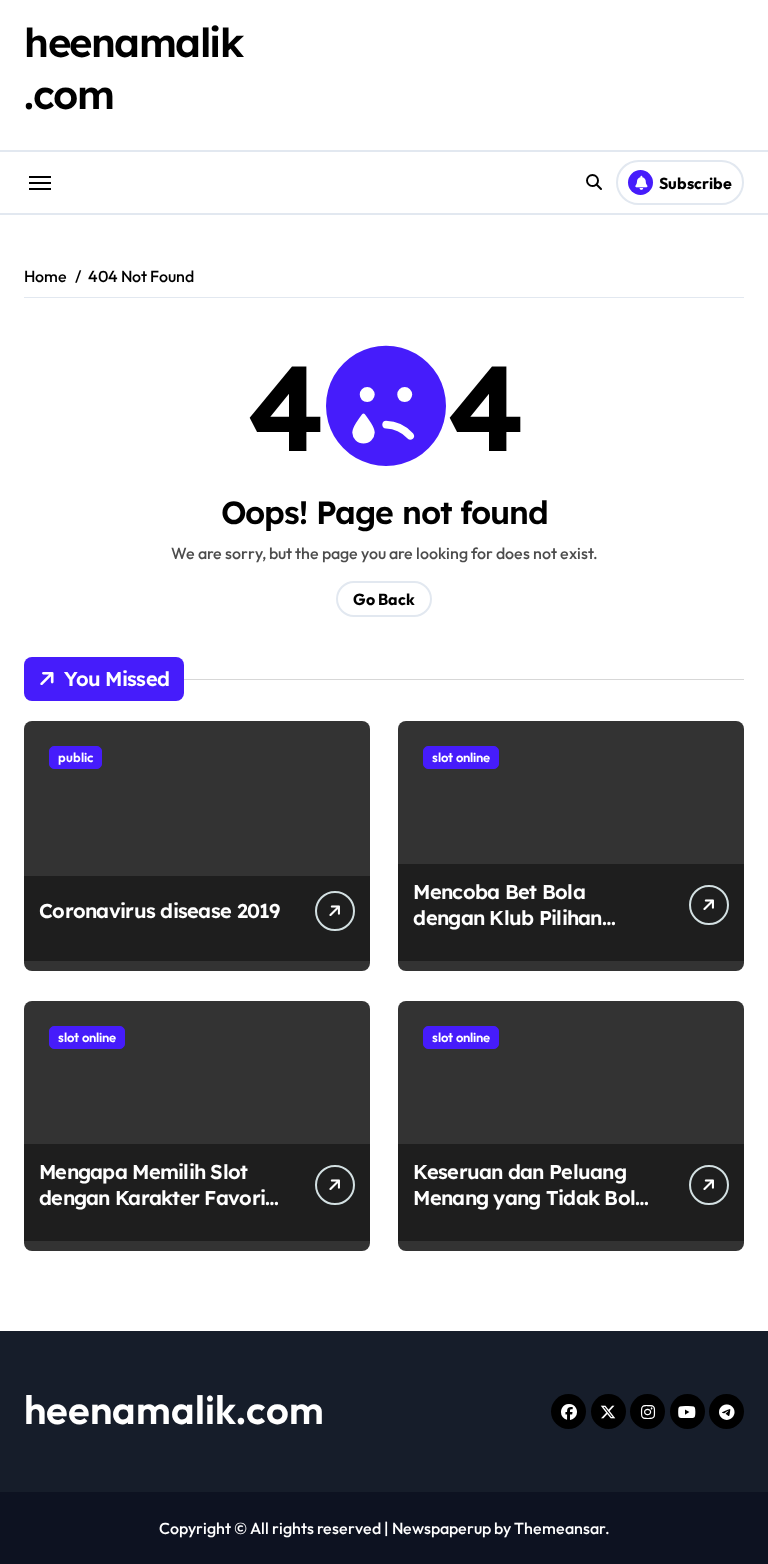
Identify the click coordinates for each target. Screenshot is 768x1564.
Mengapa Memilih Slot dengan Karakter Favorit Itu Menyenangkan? (155, 1197)
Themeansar (559, 1528)
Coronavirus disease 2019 (159, 910)
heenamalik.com (174, 1409)
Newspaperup (441, 1528)
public (75, 757)
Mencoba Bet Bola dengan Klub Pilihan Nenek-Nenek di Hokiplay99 (507, 930)
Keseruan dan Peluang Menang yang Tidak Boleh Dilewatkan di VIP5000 (535, 1197)
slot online (461, 757)
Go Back (384, 599)
